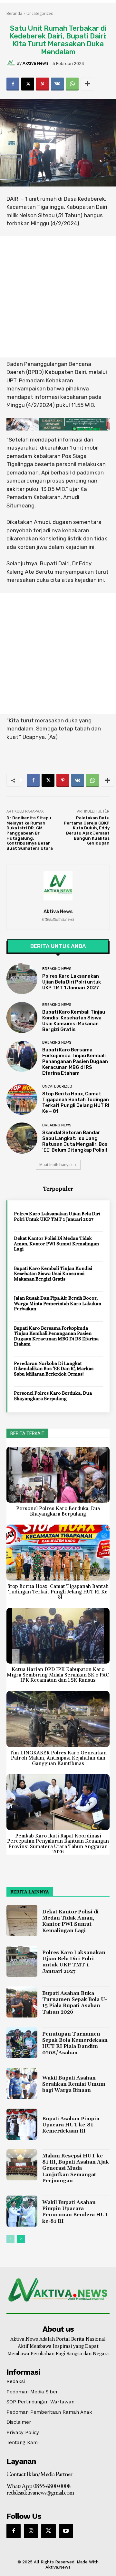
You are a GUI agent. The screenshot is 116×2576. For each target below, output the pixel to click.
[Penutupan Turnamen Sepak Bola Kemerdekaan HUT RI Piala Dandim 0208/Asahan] (22, 2043)
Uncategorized (40, 13)
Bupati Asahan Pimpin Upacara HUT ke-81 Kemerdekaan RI (71, 2125)
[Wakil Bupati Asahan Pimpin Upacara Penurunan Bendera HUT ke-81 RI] (22, 2211)
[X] (28, 84)
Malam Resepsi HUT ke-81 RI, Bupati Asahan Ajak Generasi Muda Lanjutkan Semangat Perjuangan (76, 2168)
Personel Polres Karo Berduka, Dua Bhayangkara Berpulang (53, 1396)
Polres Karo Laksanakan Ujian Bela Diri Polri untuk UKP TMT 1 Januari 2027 (72, 982)
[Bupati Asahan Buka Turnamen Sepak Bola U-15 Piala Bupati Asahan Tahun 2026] (22, 2002)
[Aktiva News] (12, 63)
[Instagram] (31, 2531)
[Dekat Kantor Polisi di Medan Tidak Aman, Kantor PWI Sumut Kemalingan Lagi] (22, 1921)
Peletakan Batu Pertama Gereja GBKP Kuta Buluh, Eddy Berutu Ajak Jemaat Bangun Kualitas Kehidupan (87, 830)
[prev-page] (10, 2239)
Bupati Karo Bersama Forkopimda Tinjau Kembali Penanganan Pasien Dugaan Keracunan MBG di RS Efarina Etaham (75, 1061)
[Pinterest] (43, 84)
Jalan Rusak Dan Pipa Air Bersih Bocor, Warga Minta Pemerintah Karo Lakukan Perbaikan (58, 1303)
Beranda (14, 13)
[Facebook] (13, 84)
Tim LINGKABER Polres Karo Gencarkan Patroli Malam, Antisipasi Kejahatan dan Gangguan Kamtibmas (58, 1758)
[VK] (57, 84)
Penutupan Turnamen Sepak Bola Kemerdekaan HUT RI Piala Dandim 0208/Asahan (75, 2043)
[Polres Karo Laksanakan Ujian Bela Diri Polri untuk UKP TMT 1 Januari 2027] (22, 979)
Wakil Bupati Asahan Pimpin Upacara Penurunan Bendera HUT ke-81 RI (75, 2212)
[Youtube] (66, 2531)
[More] (87, 84)
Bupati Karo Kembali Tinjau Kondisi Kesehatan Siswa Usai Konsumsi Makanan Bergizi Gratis (74, 1021)
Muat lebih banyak (56, 1165)
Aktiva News (35, 63)
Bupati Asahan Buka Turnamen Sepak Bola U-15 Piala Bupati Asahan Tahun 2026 (75, 2003)
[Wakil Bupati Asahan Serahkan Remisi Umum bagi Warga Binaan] (22, 2083)
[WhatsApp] (72, 84)
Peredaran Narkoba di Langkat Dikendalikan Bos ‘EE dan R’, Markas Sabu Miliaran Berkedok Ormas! (54, 1369)
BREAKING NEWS (57, 969)
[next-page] (21, 2239)
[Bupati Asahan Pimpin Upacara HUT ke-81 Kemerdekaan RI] (22, 2124)
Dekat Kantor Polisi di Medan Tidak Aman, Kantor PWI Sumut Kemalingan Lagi (56, 1244)
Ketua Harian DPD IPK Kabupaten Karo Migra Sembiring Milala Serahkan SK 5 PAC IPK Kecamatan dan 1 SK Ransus (58, 1675)
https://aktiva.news (58, 919)
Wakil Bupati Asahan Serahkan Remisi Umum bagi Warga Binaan (74, 2084)
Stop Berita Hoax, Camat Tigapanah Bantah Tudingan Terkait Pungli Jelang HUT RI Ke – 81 (76, 1102)
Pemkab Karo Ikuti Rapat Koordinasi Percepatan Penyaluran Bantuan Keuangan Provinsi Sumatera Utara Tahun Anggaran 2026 (58, 1844)
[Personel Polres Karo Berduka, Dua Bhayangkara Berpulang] (58, 1475)
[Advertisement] (58, 297)
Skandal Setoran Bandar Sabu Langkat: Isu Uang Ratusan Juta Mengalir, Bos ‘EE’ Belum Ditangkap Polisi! (75, 1141)
